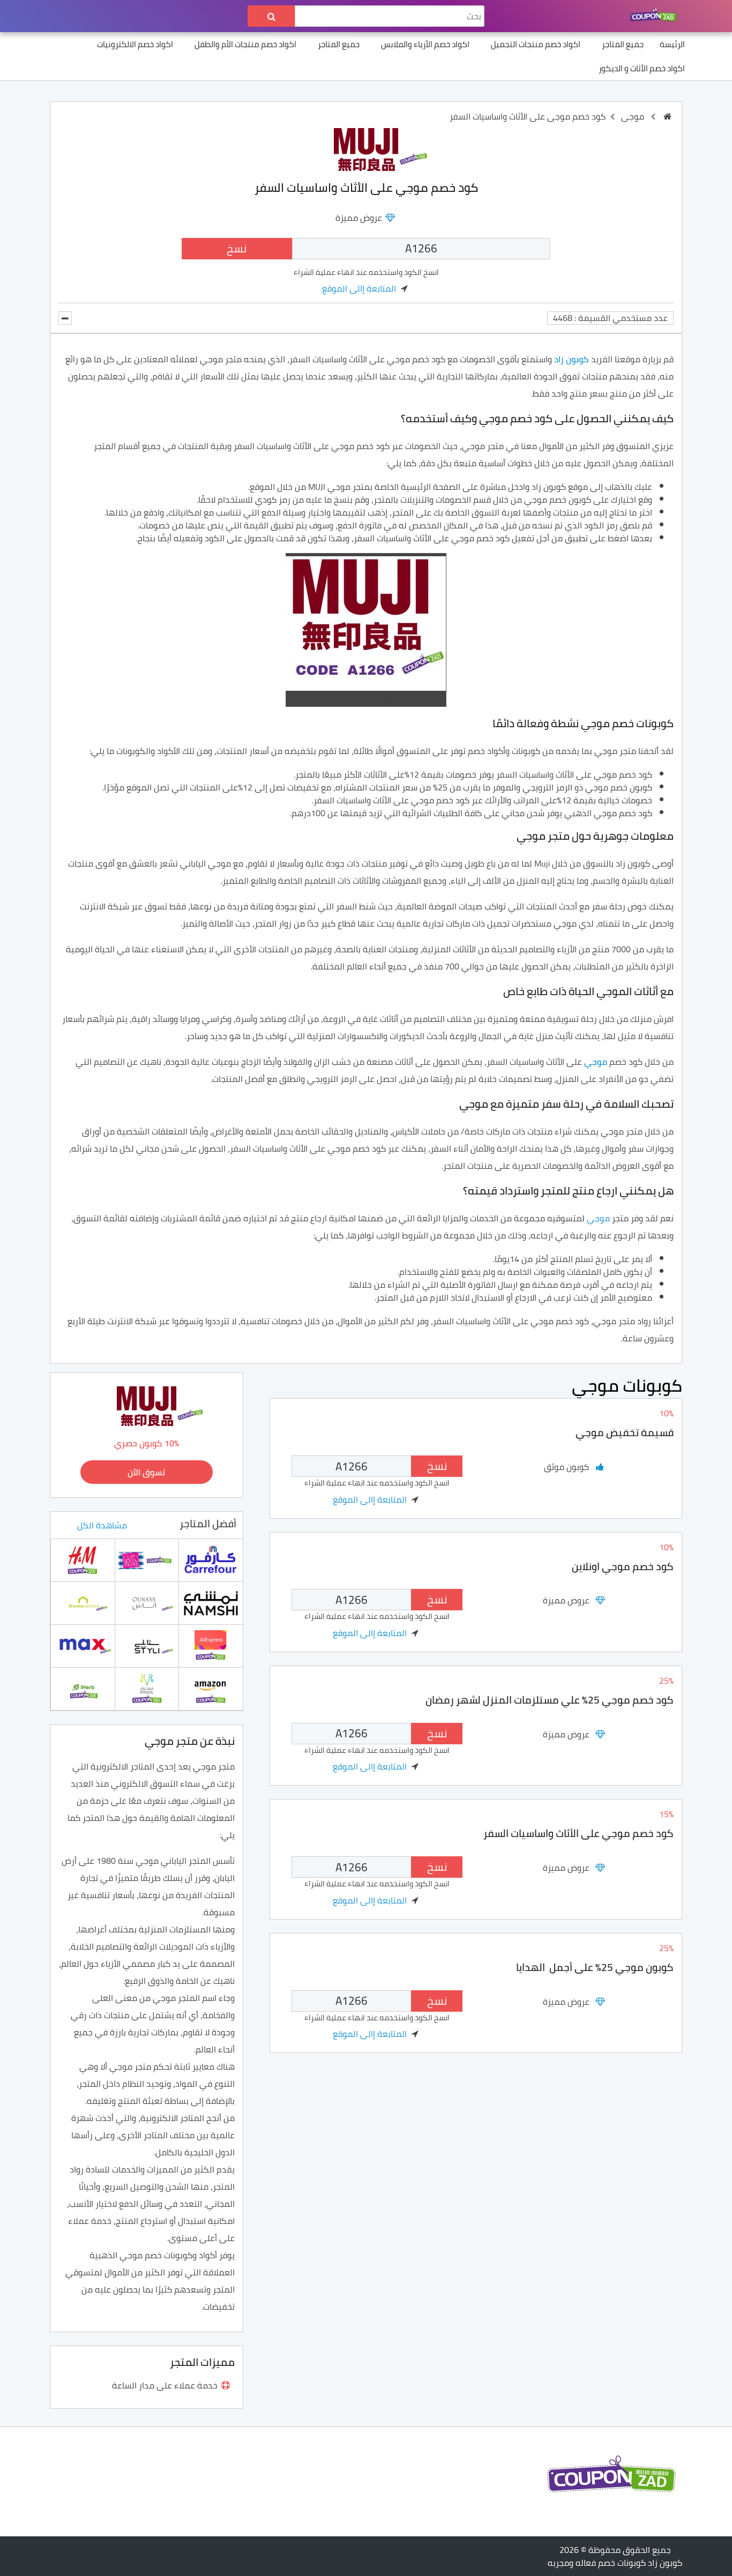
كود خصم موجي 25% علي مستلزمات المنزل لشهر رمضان (550, 1700)
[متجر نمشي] (211, 1602)
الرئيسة (672, 44)
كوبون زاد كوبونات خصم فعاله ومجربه (615, 2563)
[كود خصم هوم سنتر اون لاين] (83, 1602)
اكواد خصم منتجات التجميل (536, 44)
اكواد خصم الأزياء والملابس (425, 44)
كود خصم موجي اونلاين (623, 1566)
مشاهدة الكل (102, 1525)
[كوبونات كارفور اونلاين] (211, 1559)
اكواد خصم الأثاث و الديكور (642, 68)
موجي (633, 116)
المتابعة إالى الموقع (359, 288)
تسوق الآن (146, 1472)
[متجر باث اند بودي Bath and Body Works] (147, 1559)
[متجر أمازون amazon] (211, 1688)
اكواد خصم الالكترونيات (135, 44)
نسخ (237, 248)
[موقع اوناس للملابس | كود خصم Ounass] (147, 1602)
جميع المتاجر (623, 44)
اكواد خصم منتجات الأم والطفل (245, 44)
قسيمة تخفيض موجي (625, 1432)
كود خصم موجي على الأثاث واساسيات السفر (578, 1833)
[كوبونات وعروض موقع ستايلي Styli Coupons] (147, 1645)
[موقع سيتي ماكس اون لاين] (83, 1645)
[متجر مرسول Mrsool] (147, 1688)
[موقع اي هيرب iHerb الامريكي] (83, 1688)
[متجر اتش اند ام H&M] (83, 1559)
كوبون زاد (572, 359)
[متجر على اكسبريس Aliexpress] (211, 1645)
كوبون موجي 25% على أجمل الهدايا (595, 1967)
